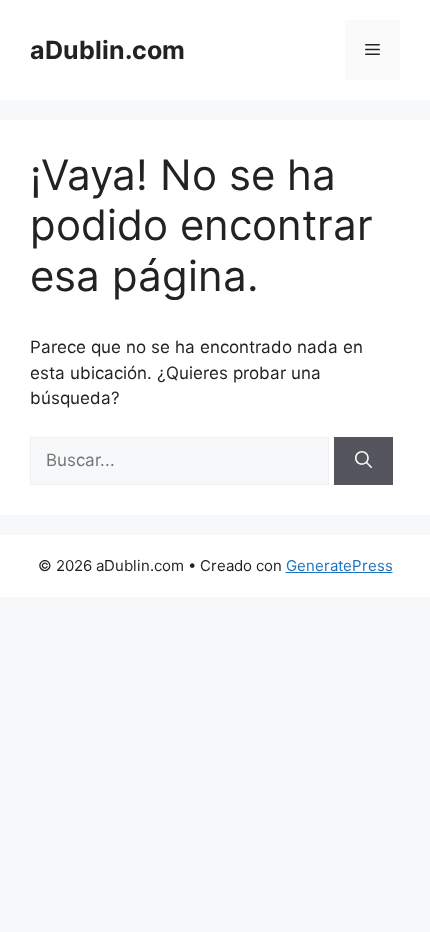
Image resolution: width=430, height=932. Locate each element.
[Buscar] (363, 461)
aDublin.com (107, 50)
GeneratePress (339, 565)
